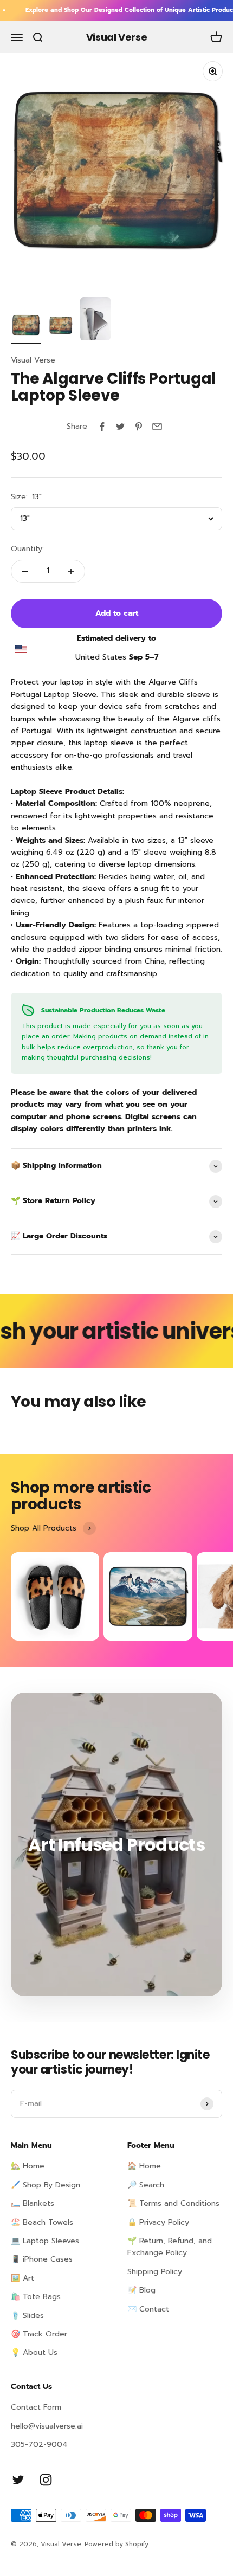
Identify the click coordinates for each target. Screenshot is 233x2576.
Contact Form (36, 2407)
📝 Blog (141, 2290)
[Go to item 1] (26, 327)
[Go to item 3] (95, 320)
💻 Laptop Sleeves (45, 2241)
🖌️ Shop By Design (46, 2185)
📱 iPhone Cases (42, 2259)
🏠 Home (144, 2166)
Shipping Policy (155, 2272)
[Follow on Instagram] (46, 2480)
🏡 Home (28, 2166)
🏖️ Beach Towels (42, 2222)
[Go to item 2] (61, 327)
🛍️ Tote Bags (36, 2297)
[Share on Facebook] (102, 427)
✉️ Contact (148, 2309)
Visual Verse (33, 360)
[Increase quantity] (71, 571)
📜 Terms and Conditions (173, 2203)
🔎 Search (146, 2185)
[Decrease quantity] (25, 571)
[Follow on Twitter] (18, 2480)
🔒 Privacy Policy (158, 2222)
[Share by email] (157, 427)
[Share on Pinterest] (139, 427)
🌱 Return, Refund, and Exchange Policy (170, 2247)
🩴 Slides (27, 2316)
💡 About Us (34, 2352)
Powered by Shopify (116, 2544)
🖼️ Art (22, 2278)
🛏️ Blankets (33, 2203)
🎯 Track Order (39, 2334)
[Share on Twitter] (120, 427)
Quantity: (27, 549)
